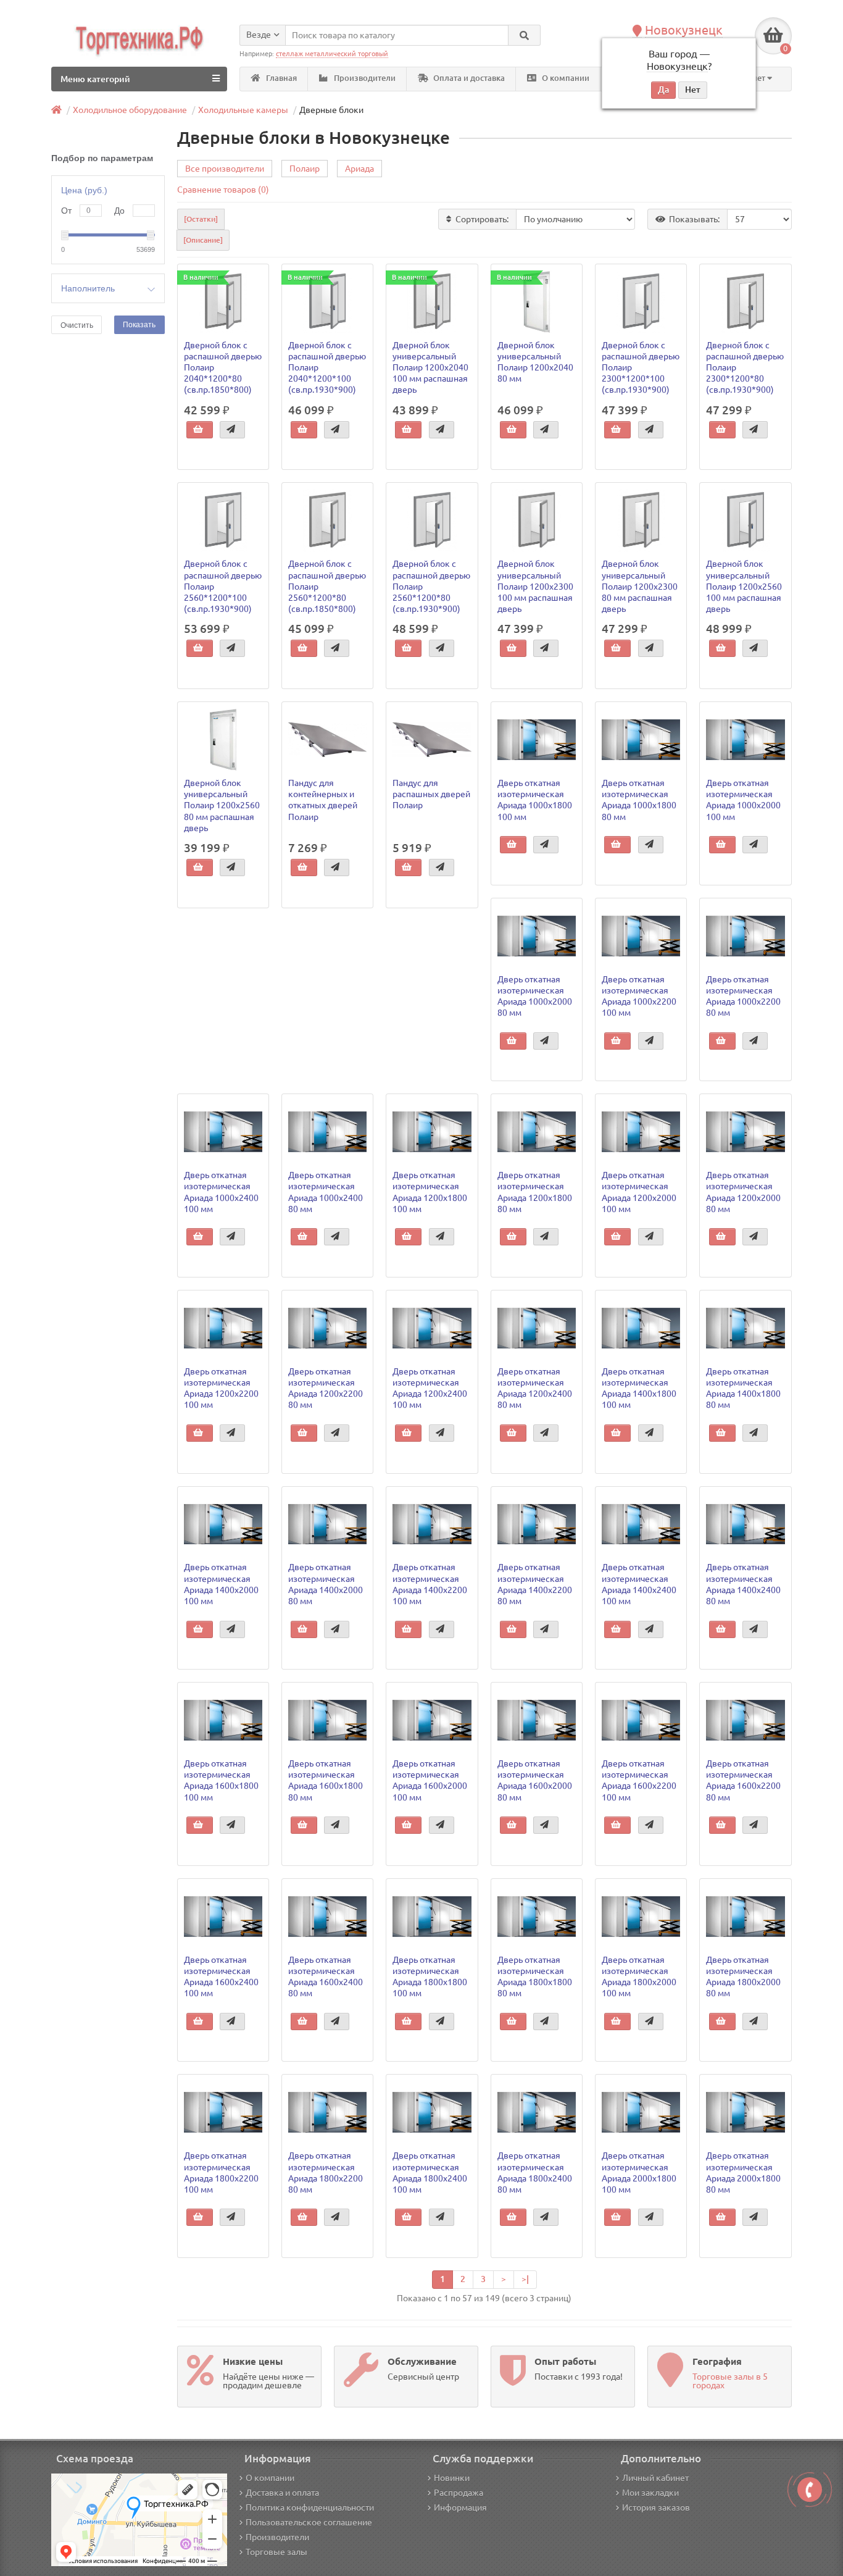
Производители (364, 78)
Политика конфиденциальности (310, 2507)
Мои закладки (650, 2493)
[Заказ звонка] (810, 2490)
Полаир (305, 169)
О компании (565, 78)
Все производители (225, 169)
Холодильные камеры (243, 110)
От (66, 211)
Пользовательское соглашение (309, 2522)
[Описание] (203, 240)
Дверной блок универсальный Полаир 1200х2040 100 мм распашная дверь (430, 368)
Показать (139, 325)
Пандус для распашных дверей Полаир (431, 794)
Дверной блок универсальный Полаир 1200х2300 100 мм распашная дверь (535, 586)
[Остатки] (201, 219)
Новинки (452, 2478)
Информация (460, 2507)
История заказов (656, 2507)
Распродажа (459, 2493)
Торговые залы (276, 2552)
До (119, 211)
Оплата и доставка (468, 78)
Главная (280, 78)
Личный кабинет (655, 2478)
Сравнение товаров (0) (223, 190)
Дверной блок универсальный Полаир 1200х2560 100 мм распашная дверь (744, 586)
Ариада (359, 169)
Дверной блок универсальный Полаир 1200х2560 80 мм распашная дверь (222, 805)
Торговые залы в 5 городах (730, 2381)
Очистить (77, 325)
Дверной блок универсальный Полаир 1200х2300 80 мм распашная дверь (640, 586)
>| (525, 2279)
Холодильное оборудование (130, 110)
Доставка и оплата (282, 2493)
